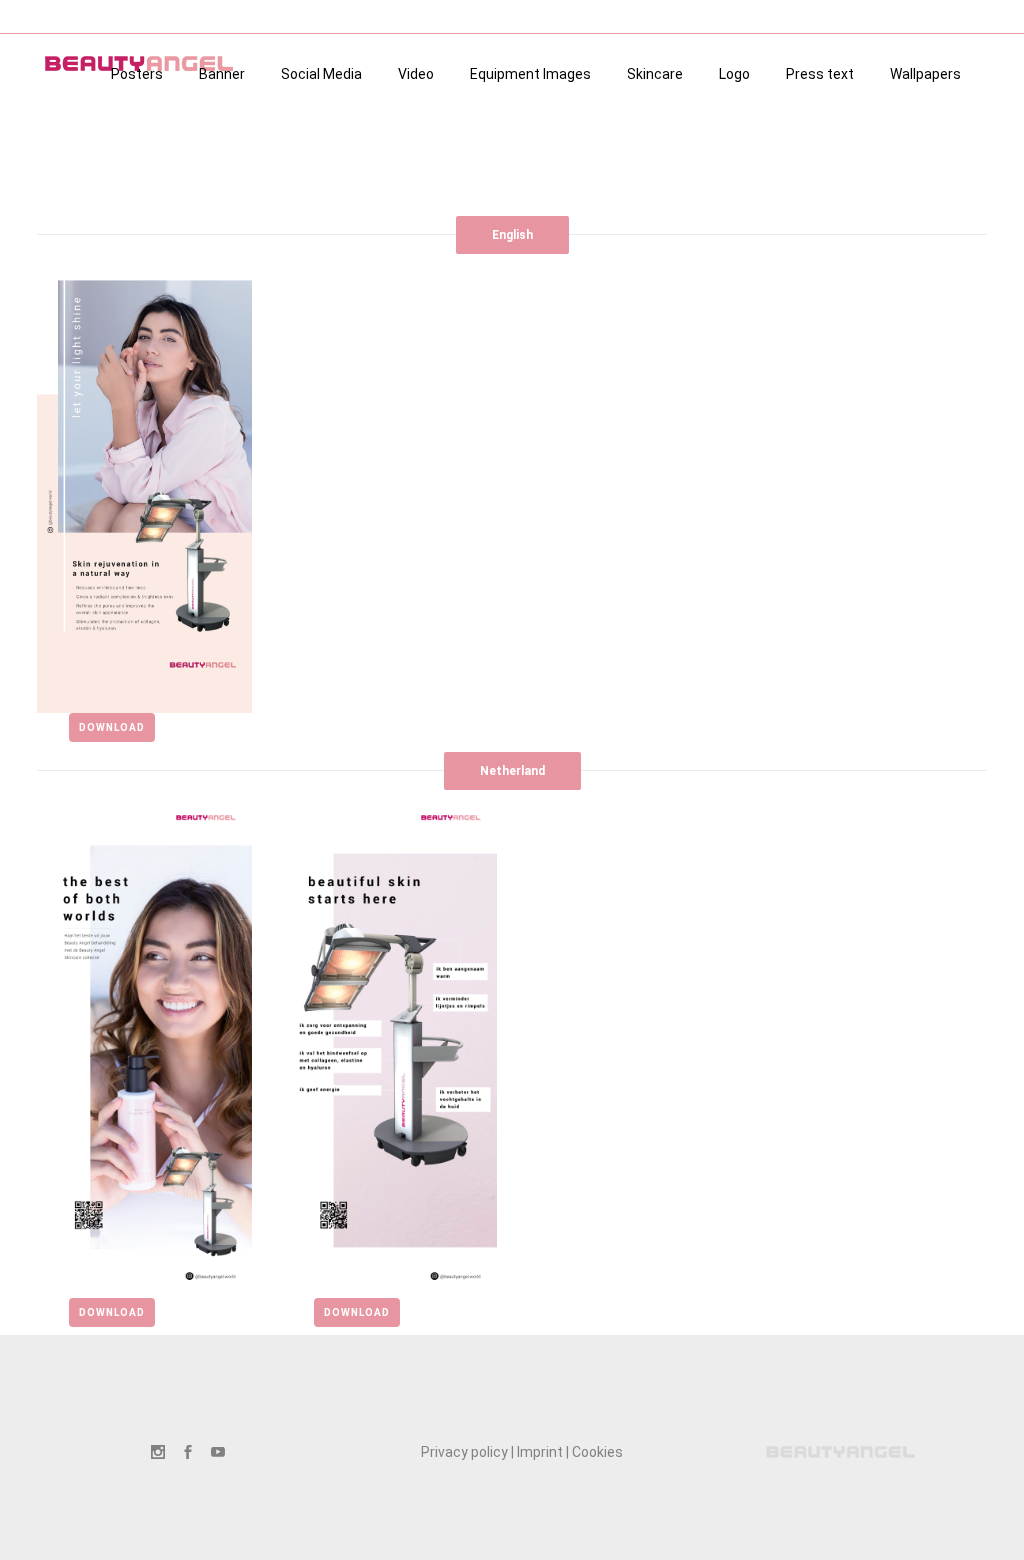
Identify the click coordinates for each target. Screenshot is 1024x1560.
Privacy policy (464, 1452)
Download (112, 727)
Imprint (540, 1452)
